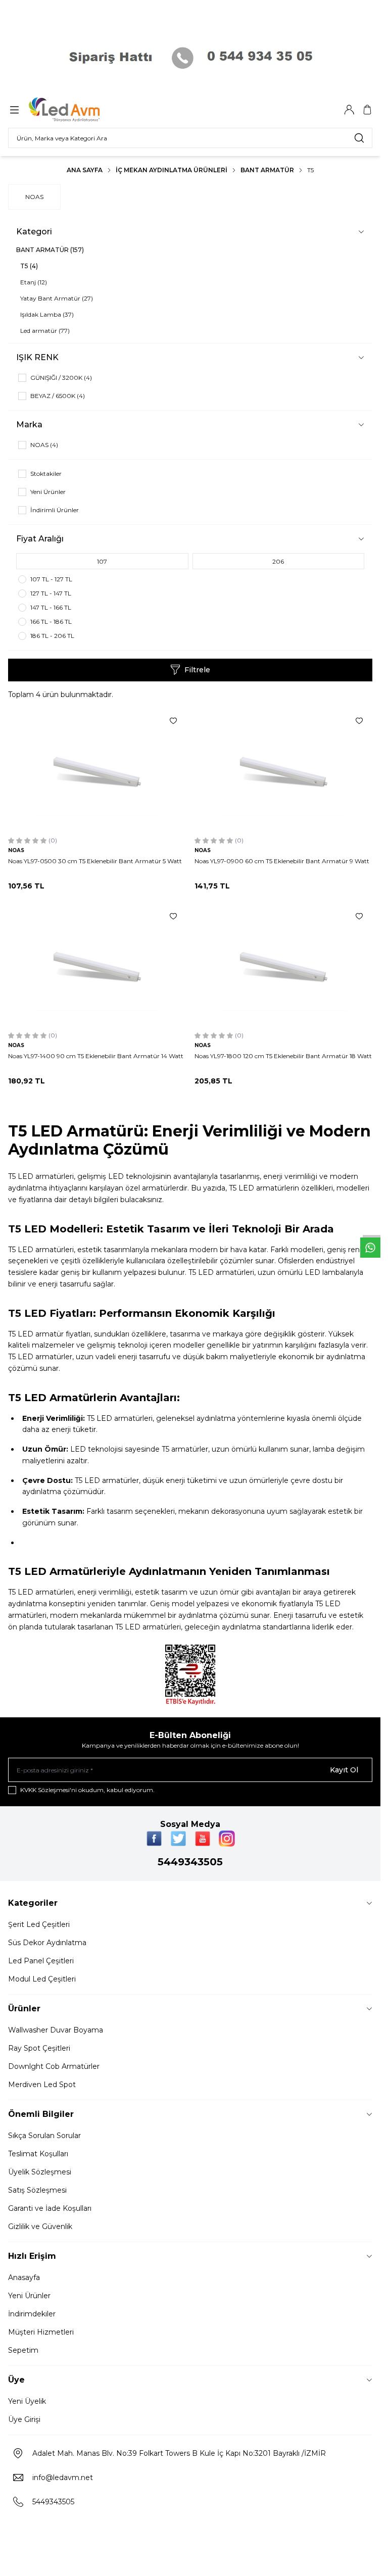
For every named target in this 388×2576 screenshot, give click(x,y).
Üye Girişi (24, 2419)
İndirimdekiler (32, 2314)
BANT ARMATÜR (267, 170)
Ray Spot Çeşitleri (39, 2048)
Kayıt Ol (344, 1770)
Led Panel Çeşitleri (41, 1961)
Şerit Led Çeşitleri (39, 1924)
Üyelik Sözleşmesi (40, 2172)
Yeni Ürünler (29, 2296)
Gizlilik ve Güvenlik (40, 2226)
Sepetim (23, 2350)
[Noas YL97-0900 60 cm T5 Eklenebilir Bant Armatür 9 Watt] (284, 770)
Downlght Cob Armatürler (54, 2066)
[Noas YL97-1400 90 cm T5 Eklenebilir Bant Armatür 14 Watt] (97, 965)
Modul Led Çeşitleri (42, 1979)
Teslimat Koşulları (38, 2154)
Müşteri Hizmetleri (41, 2332)
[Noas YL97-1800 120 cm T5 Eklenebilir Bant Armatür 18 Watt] (284, 965)
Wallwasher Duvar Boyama (56, 2030)
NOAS (34, 197)
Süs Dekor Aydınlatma (47, 1943)
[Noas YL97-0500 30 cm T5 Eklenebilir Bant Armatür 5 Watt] (97, 770)
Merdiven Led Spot (42, 2085)
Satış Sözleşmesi (37, 2190)
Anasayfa (24, 2277)
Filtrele (197, 670)
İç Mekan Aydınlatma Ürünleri (172, 170)
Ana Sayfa (85, 170)
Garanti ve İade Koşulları (50, 2208)
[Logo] (77, 110)
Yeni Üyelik (27, 2401)
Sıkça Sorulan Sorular (44, 2136)
